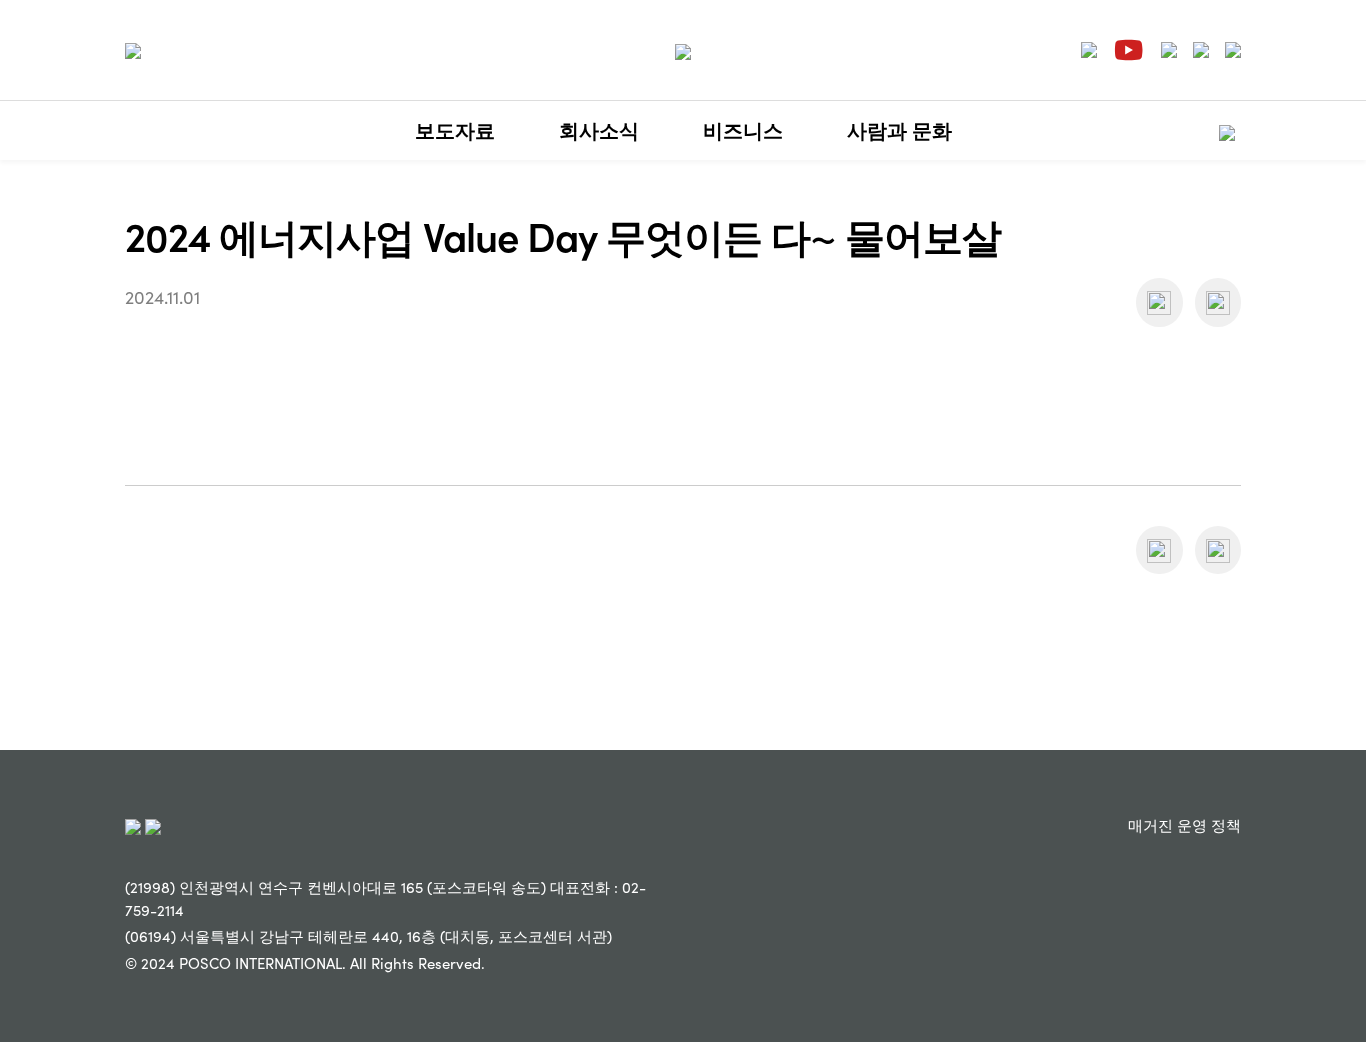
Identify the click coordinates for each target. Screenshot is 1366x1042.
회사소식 (599, 129)
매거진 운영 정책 (1184, 825)
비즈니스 (743, 129)
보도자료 (455, 129)
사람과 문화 (899, 129)
